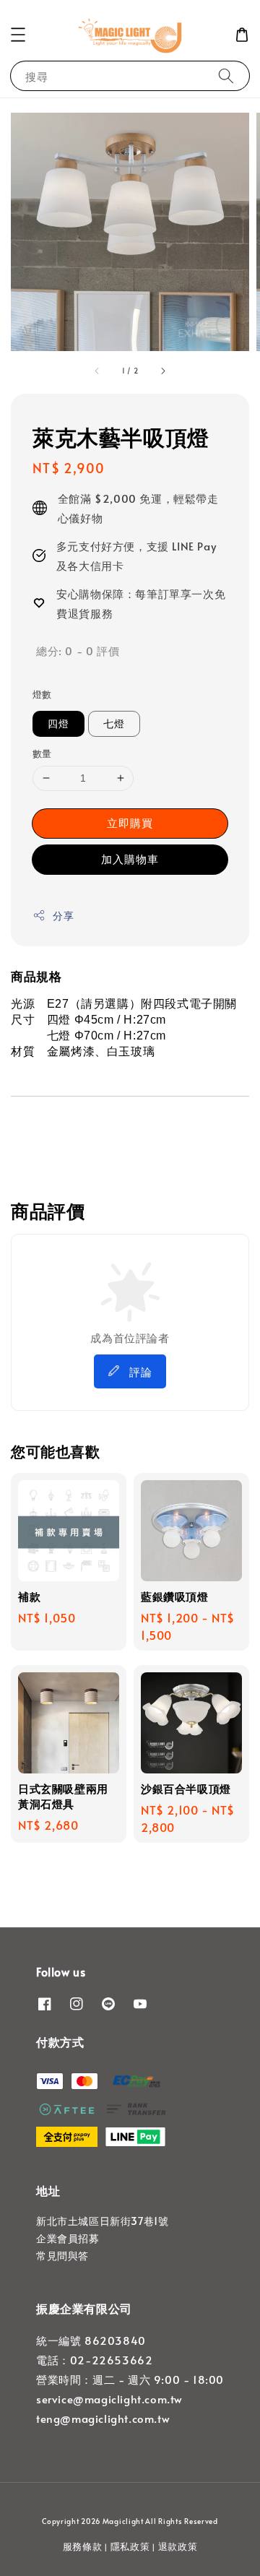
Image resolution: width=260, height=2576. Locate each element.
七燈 (114, 723)
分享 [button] (63, 916)
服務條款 (83, 2546)
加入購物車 (130, 859)
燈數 (42, 694)
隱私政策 (130, 2546)
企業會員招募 (68, 2238)
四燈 (58, 723)
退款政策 (178, 2546)
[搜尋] (226, 75)
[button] (18, 35)
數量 (42, 753)
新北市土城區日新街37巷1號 (102, 2221)
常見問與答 (62, 2256)
